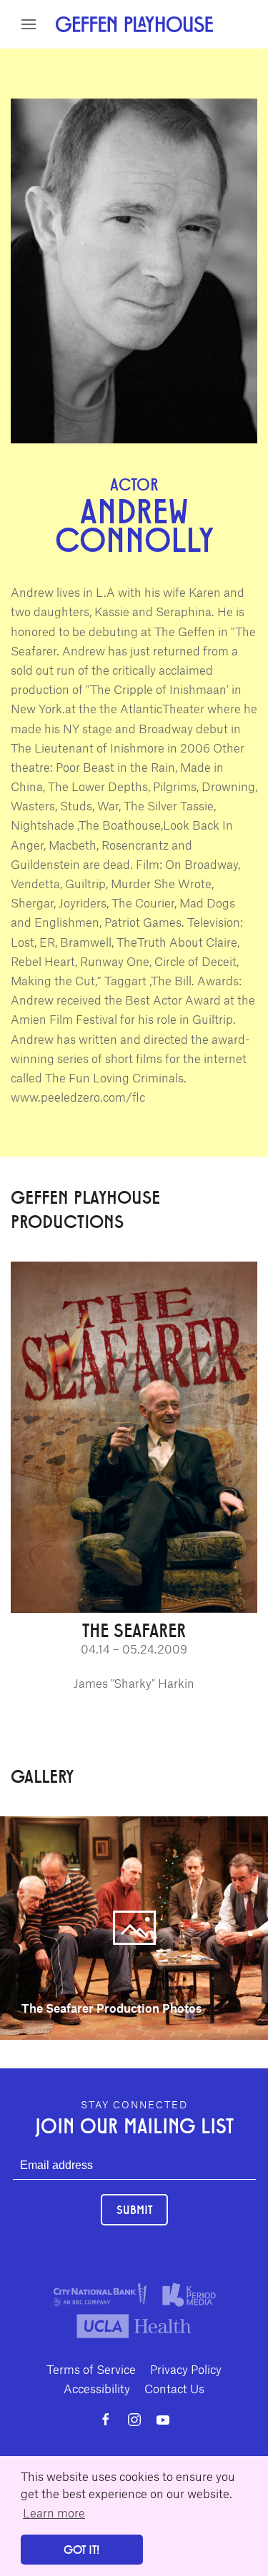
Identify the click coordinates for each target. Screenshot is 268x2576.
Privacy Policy (186, 2369)
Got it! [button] (81, 2549)
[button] (29, 24)
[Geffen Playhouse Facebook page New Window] (106, 2420)
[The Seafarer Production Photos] (134, 1926)
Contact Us (174, 2388)
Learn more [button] (54, 2512)
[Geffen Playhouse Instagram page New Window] (134, 2420)
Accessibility (97, 2388)
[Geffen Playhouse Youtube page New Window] (163, 2420)
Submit (134, 2209)
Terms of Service (91, 2369)
